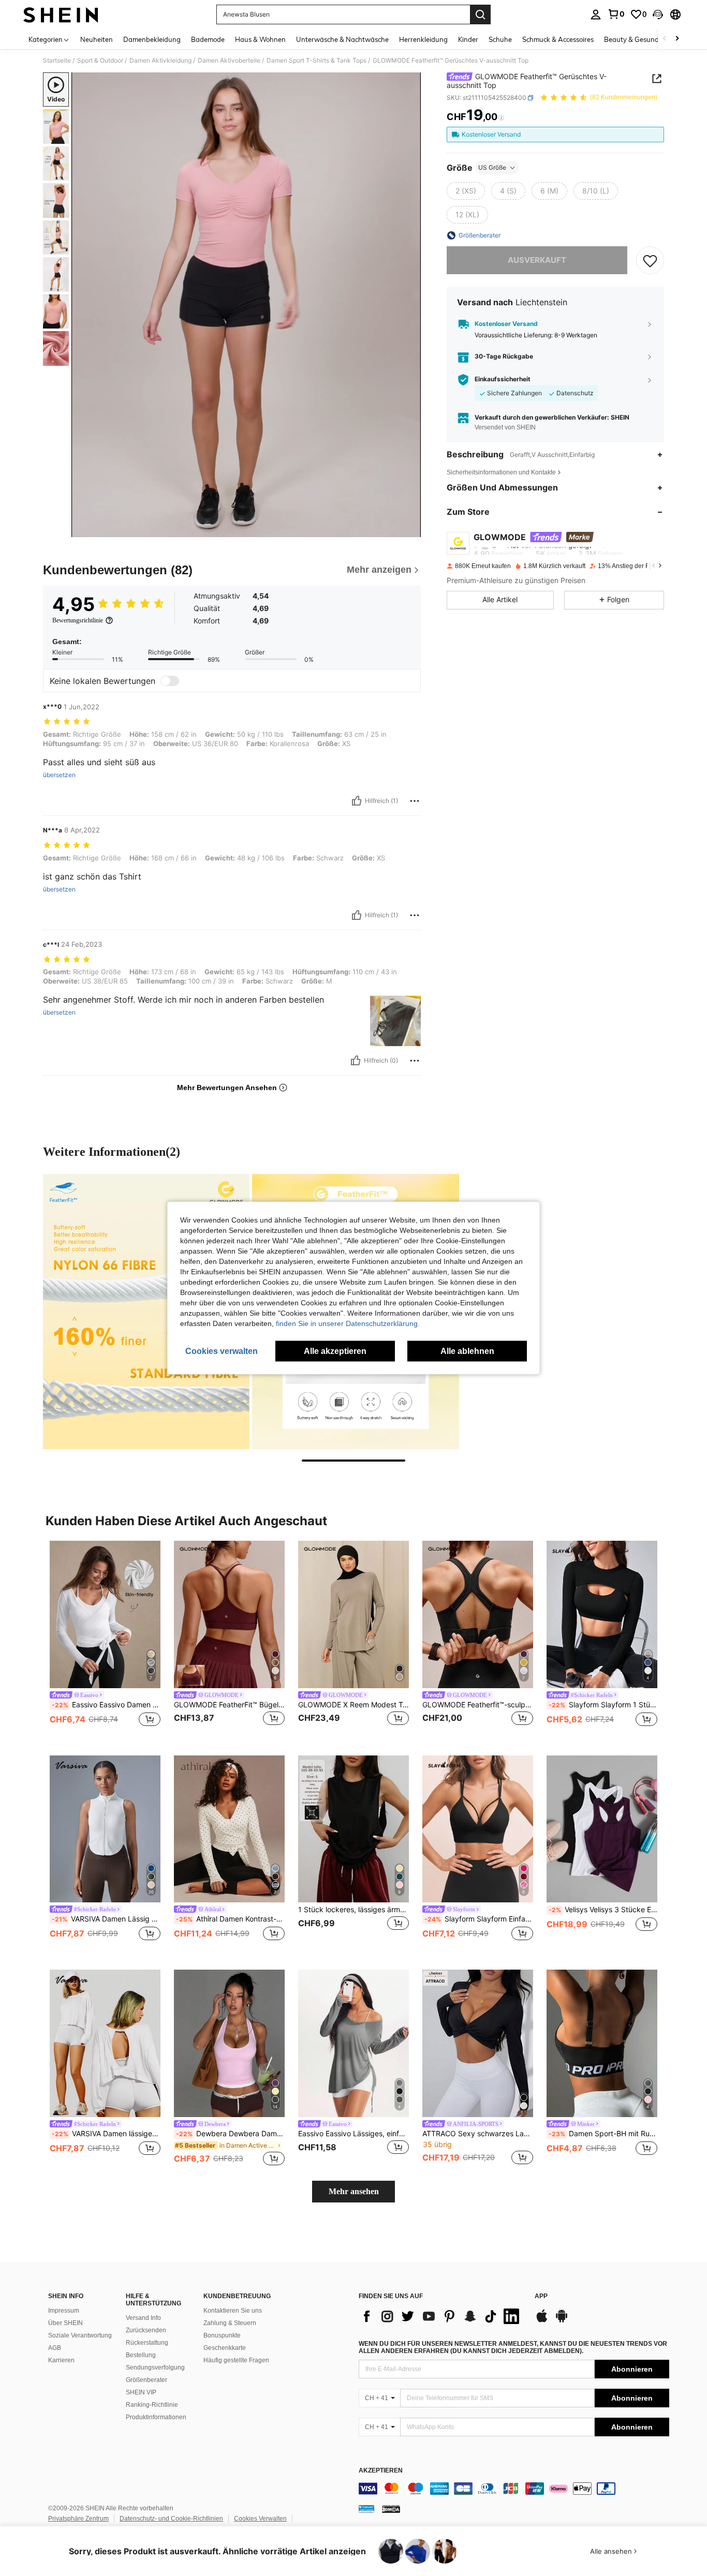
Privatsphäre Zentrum (78, 2519)
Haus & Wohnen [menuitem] (260, 39)
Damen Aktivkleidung (160, 61)
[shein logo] (61, 14)
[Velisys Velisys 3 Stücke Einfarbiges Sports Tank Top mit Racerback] (602, 1829)
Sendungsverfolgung (155, 2367)
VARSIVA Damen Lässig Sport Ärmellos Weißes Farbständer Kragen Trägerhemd (106, 1919)
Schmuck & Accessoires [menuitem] (558, 39)
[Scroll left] (665, 39)
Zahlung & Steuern (230, 2323)
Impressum (64, 2311)
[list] (441, 2316)
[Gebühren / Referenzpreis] (501, 117)
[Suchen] (480, 14)
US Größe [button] (492, 167)
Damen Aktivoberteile (229, 61)
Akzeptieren (381, 2471)
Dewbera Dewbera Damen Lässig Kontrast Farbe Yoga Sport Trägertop (230, 2134)
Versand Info (143, 2318)
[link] (616, 14)
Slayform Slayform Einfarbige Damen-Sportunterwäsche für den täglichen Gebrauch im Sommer (479, 1919)
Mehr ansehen (354, 2191)
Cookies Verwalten (260, 2519)
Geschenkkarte (225, 2348)
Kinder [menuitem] (468, 39)
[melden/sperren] (415, 801)
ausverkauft (537, 260)
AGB (55, 2348)
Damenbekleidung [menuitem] (152, 39)
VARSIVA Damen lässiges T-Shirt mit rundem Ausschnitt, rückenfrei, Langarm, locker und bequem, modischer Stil (106, 2134)
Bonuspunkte (222, 2335)
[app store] (542, 2321)
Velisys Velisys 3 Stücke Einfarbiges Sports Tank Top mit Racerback (603, 1910)
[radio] (466, 191)
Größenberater (146, 2380)
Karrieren (61, 2360)
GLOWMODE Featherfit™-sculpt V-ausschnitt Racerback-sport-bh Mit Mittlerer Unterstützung (478, 1705)
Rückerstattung (147, 2343)
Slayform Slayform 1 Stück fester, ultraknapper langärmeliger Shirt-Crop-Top (603, 1705)
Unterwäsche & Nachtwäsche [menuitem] (342, 39)
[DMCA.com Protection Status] (391, 2509)
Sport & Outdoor (100, 61)
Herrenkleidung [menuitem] (423, 39)
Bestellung (141, 2355)
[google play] (562, 2321)
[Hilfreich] (357, 801)
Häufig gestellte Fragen (236, 2360)
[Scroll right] (677, 39)
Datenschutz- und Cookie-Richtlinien (171, 2519)
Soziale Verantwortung (80, 2335)
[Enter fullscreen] (410, 529)
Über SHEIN (65, 2323)
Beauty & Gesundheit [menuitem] (637, 39)
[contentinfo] (514, 2489)
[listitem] (105, 1640)
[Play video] (246, 305)
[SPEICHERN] (650, 260)
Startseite (57, 61)
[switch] (170, 681)
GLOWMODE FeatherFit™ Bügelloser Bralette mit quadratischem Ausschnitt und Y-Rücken (229, 1705)
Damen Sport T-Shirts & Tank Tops (316, 61)
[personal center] (596, 14)
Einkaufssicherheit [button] (503, 379)
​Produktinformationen (156, 2417)
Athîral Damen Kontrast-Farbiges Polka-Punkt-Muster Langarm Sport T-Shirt (230, 1919)
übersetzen (59, 775)
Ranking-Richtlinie (152, 2405)
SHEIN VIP (141, 2392)
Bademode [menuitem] (208, 39)
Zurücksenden (146, 2330)
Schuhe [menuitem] (500, 39)
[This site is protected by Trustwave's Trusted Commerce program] (366, 2509)
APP (541, 2296)
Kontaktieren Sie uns (233, 2311)
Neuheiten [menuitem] (97, 39)
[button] (658, 14)
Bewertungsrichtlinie (78, 620)
